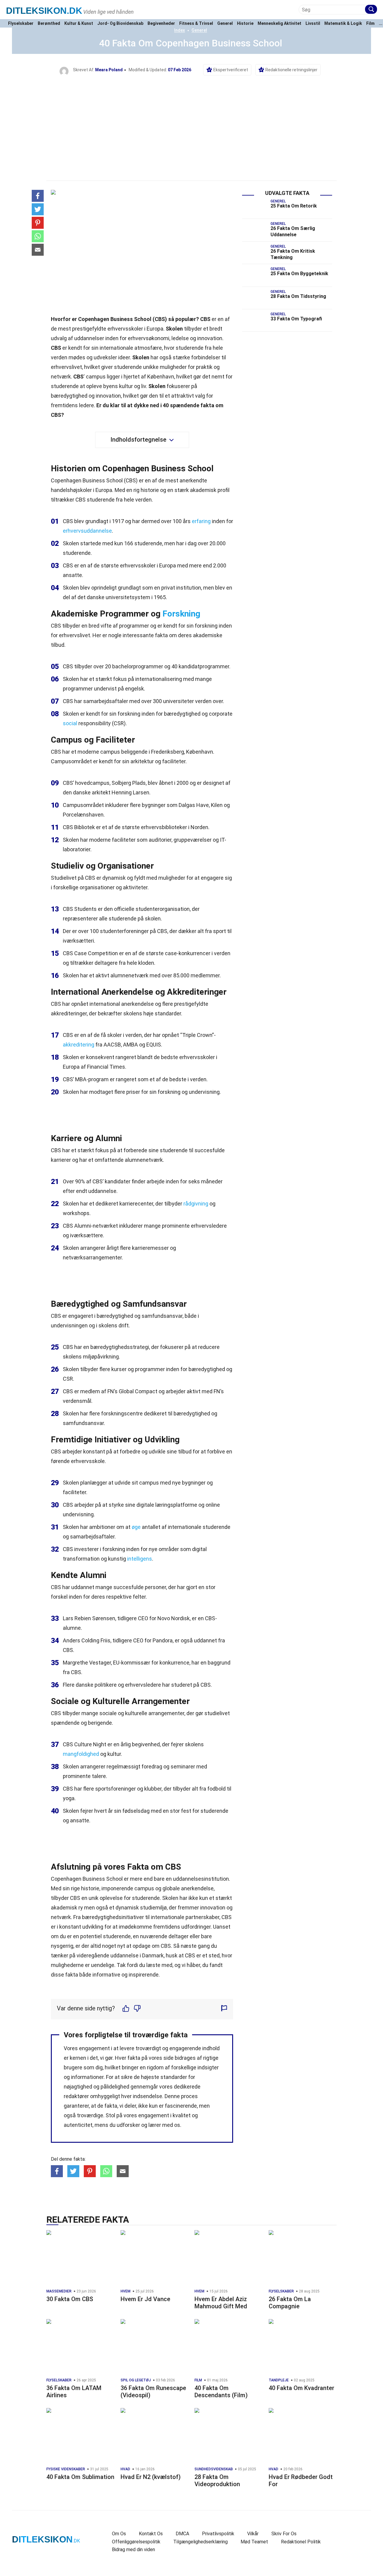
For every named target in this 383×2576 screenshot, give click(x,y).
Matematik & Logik (343, 24)
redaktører (76, 2096)
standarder (174, 2077)
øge (136, 1527)
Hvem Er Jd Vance (145, 2299)
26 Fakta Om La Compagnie (290, 2303)
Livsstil (313, 24)
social (70, 723)
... (381, 24)
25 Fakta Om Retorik (294, 206)
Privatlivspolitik (218, 2534)
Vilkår (253, 2534)
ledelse (180, 338)
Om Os (119, 2534)
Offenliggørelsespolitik (136, 2542)
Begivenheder (161, 24)
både (191, 1316)
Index (180, 30)
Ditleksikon (44, 11)
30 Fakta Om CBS (70, 2299)
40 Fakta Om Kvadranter (301, 2388)
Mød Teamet (254, 2542)
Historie (245, 24)
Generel (225, 24)
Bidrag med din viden (133, 2550)
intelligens (140, 1559)
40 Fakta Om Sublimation (80, 2477)
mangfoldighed (81, 1754)
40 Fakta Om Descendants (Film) (221, 2392)
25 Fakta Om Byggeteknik (299, 274)
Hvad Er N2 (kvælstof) (151, 2477)
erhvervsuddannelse (87, 531)
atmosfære (148, 348)
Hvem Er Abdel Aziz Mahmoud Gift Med (221, 2303)
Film (370, 24)
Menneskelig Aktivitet (279, 24)
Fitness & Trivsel (196, 24)
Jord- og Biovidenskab (120, 24)
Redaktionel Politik (301, 2542)
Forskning (181, 614)
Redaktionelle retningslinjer (291, 70)
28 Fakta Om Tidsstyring (298, 296)
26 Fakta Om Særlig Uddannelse (293, 231)
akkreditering (79, 1045)
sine (153, 1150)
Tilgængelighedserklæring (200, 2542)
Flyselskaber (21, 24)
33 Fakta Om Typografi (296, 319)
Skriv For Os (284, 2534)
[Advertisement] (191, 121)
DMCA (182, 2534)
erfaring (201, 521)
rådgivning (196, 1204)
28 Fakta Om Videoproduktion (217, 2480)
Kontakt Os (151, 2534)
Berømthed (49, 24)
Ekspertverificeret (231, 70)
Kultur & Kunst (79, 24)
